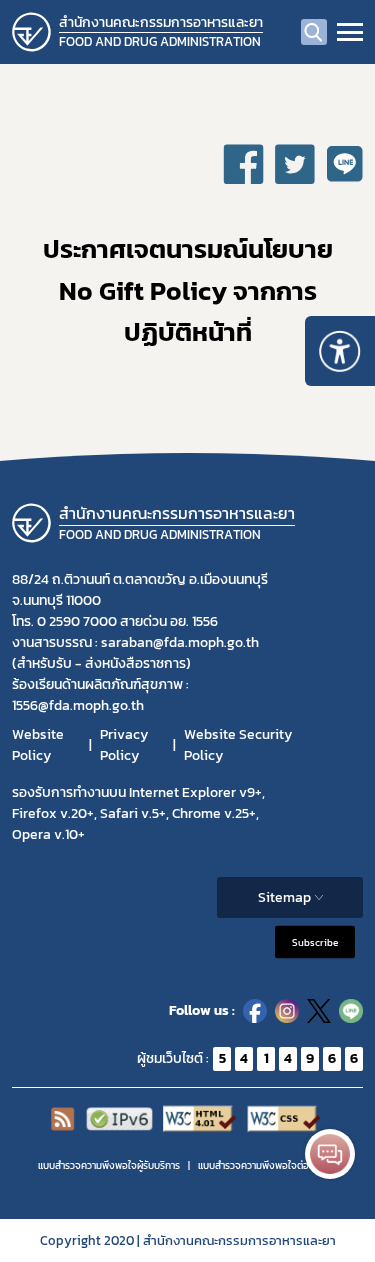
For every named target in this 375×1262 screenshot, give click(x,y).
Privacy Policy (124, 745)
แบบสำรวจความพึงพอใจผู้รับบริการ (109, 1165)
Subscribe (315, 941)
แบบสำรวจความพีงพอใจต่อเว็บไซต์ (268, 1165)
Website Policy (38, 745)
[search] (314, 32)
